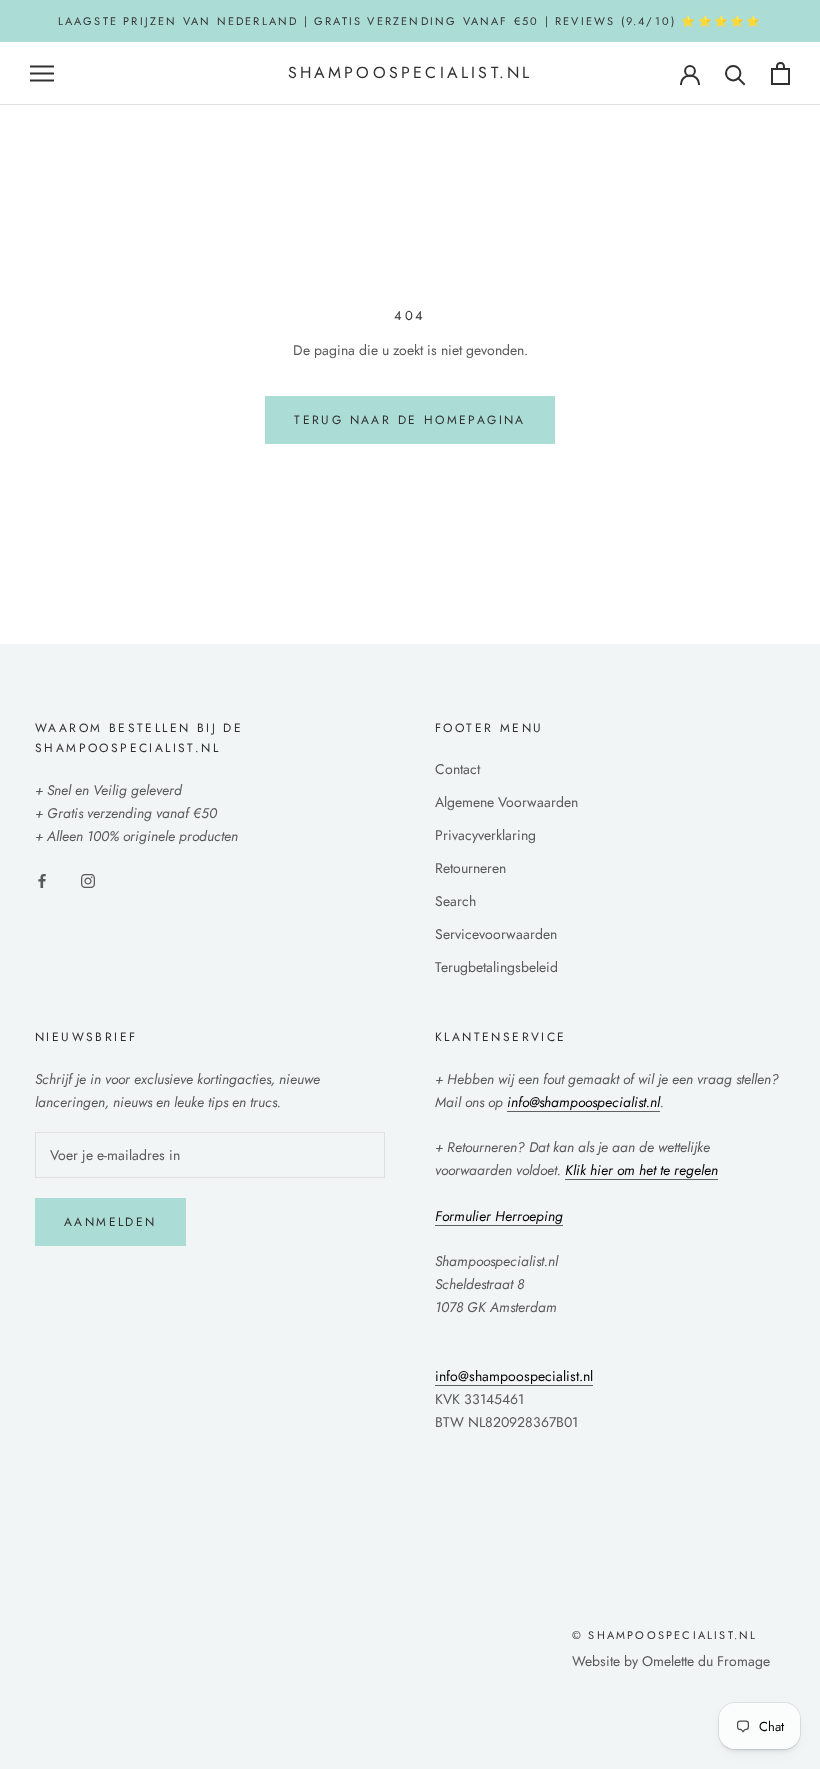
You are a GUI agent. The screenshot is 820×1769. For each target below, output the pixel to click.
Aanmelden (110, 1222)
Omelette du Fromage (706, 1661)
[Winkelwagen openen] (780, 73)
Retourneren (470, 868)
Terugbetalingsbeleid (496, 967)
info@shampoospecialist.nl (514, 1376)
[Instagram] (88, 879)
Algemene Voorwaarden (506, 802)
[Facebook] (42, 879)
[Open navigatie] (42, 73)
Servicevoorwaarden (496, 934)
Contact (457, 769)
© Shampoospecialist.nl (664, 1635)
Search (455, 901)
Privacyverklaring (485, 835)
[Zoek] (735, 73)
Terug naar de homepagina (410, 420)
